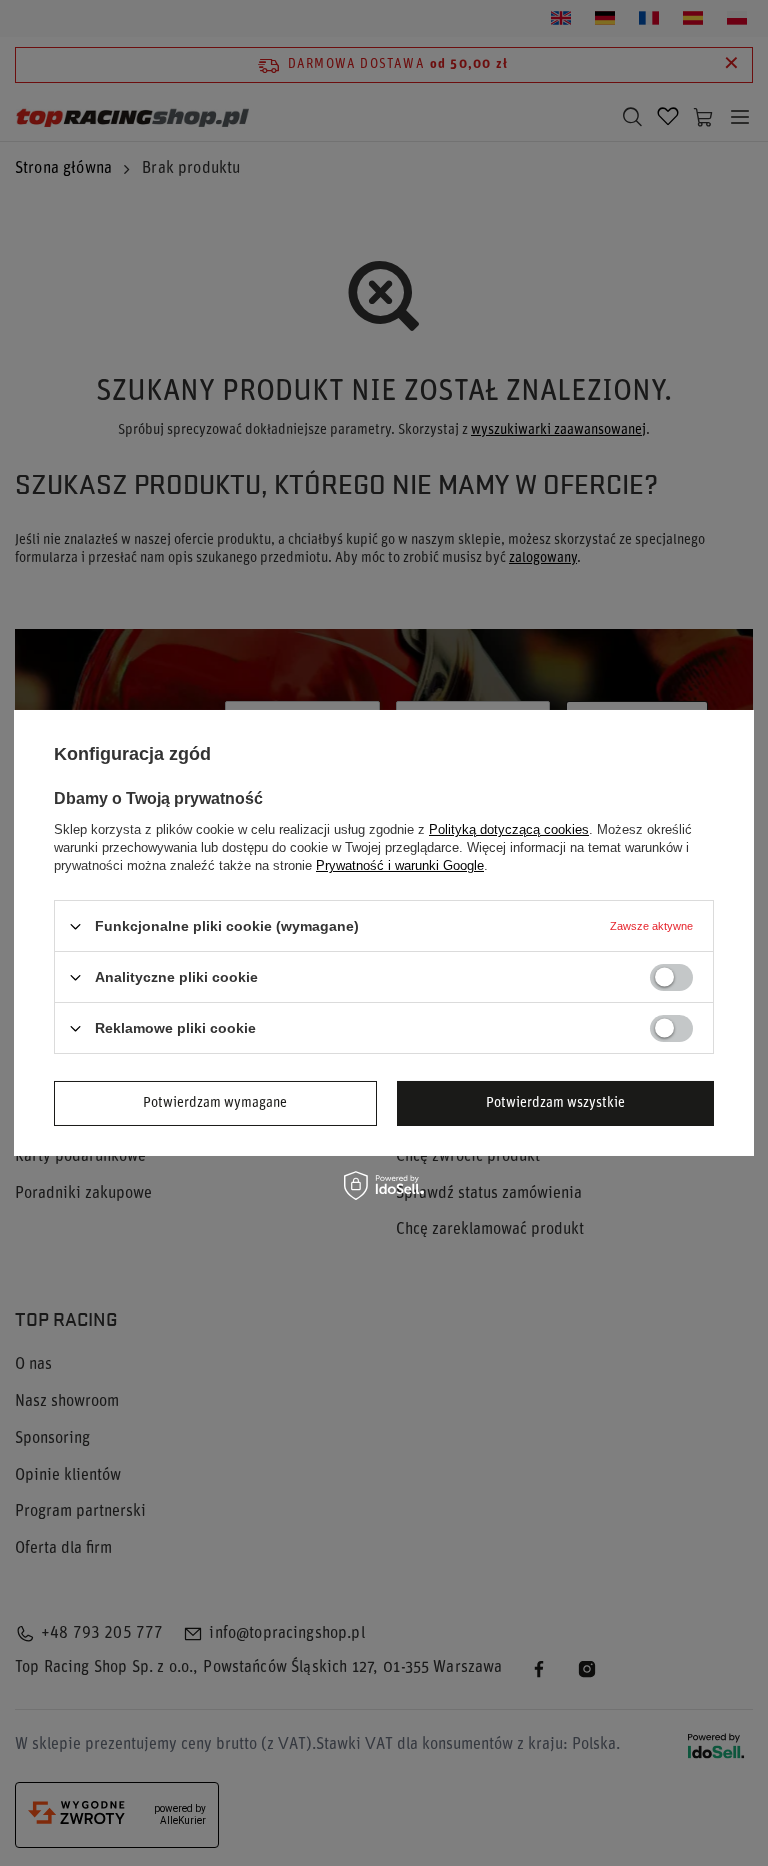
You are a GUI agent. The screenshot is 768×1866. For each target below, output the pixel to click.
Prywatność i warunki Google (400, 865)
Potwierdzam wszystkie (555, 1102)
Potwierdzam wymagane (215, 1102)
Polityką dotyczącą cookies (509, 829)
